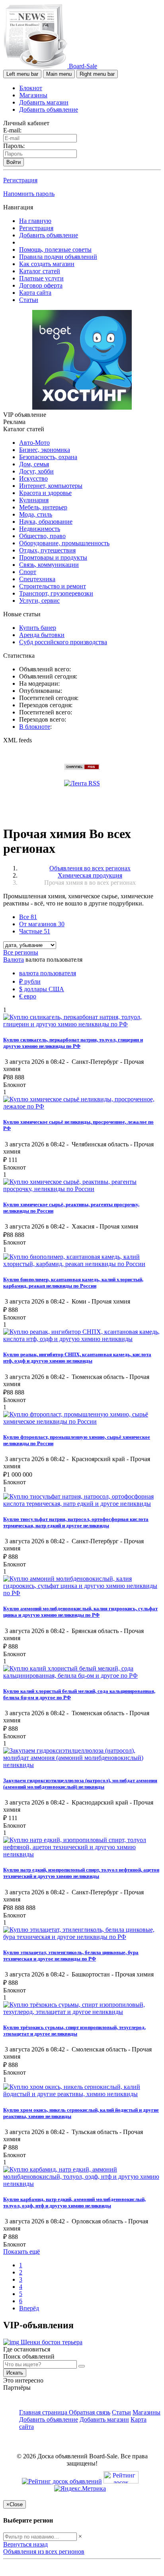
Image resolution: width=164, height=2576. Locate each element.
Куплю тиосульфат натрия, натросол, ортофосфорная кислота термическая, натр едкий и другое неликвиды (76, 1522)
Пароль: (14, 146)
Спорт (28, 572)
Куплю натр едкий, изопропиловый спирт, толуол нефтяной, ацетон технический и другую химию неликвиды (81, 1873)
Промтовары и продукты (53, 557)
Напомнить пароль (29, 194)
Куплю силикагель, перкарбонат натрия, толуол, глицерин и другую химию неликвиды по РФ (73, 1043)
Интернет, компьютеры (51, 486)
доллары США (42, 989)
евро (28, 996)
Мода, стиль (36, 514)
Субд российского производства (63, 642)
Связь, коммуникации (49, 565)
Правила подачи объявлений (58, 257)
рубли (30, 981)
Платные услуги (41, 278)
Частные (35, 931)
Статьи (29, 300)
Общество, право (42, 536)
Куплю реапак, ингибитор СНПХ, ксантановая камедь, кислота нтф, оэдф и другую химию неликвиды (77, 1358)
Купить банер (38, 628)
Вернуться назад (25, 2544)
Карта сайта (35, 293)
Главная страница (44, 2412)
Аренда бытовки (42, 635)
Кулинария (34, 500)
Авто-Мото (34, 443)
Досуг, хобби (36, 471)
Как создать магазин (47, 264)
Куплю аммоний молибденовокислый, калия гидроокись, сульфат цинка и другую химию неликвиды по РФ (80, 1612)
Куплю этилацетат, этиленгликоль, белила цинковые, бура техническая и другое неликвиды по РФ (71, 1956)
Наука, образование (46, 522)
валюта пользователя (48, 973)
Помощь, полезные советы (55, 250)
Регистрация (20, 180)
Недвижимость (40, 529)
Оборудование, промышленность (64, 543)
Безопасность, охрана (48, 457)
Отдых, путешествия (47, 550)
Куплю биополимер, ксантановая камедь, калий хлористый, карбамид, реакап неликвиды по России (73, 1283)
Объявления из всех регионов (44, 2551)
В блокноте (35, 727)
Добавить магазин (44, 102)
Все (28, 917)
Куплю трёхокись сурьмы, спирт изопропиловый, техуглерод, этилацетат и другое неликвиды (74, 2031)
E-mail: (12, 130)
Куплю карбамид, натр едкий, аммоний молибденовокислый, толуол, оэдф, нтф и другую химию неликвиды (74, 2202)
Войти (14, 162)
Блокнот (31, 88)
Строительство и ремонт (53, 586)
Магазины (33, 95)
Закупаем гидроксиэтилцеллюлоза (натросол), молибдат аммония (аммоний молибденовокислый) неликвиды (80, 1784)
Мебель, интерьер (43, 507)
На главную (35, 221)
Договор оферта (41, 285)
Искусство (33, 478)
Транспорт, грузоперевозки (56, 593)
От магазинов (42, 924)
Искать (15, 2373)
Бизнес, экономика (45, 450)
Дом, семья (34, 464)
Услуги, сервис (39, 601)
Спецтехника (37, 579)
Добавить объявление (49, 109)
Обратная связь (90, 2412)
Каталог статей (40, 271)
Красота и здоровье (45, 493)
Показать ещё (21, 2252)
